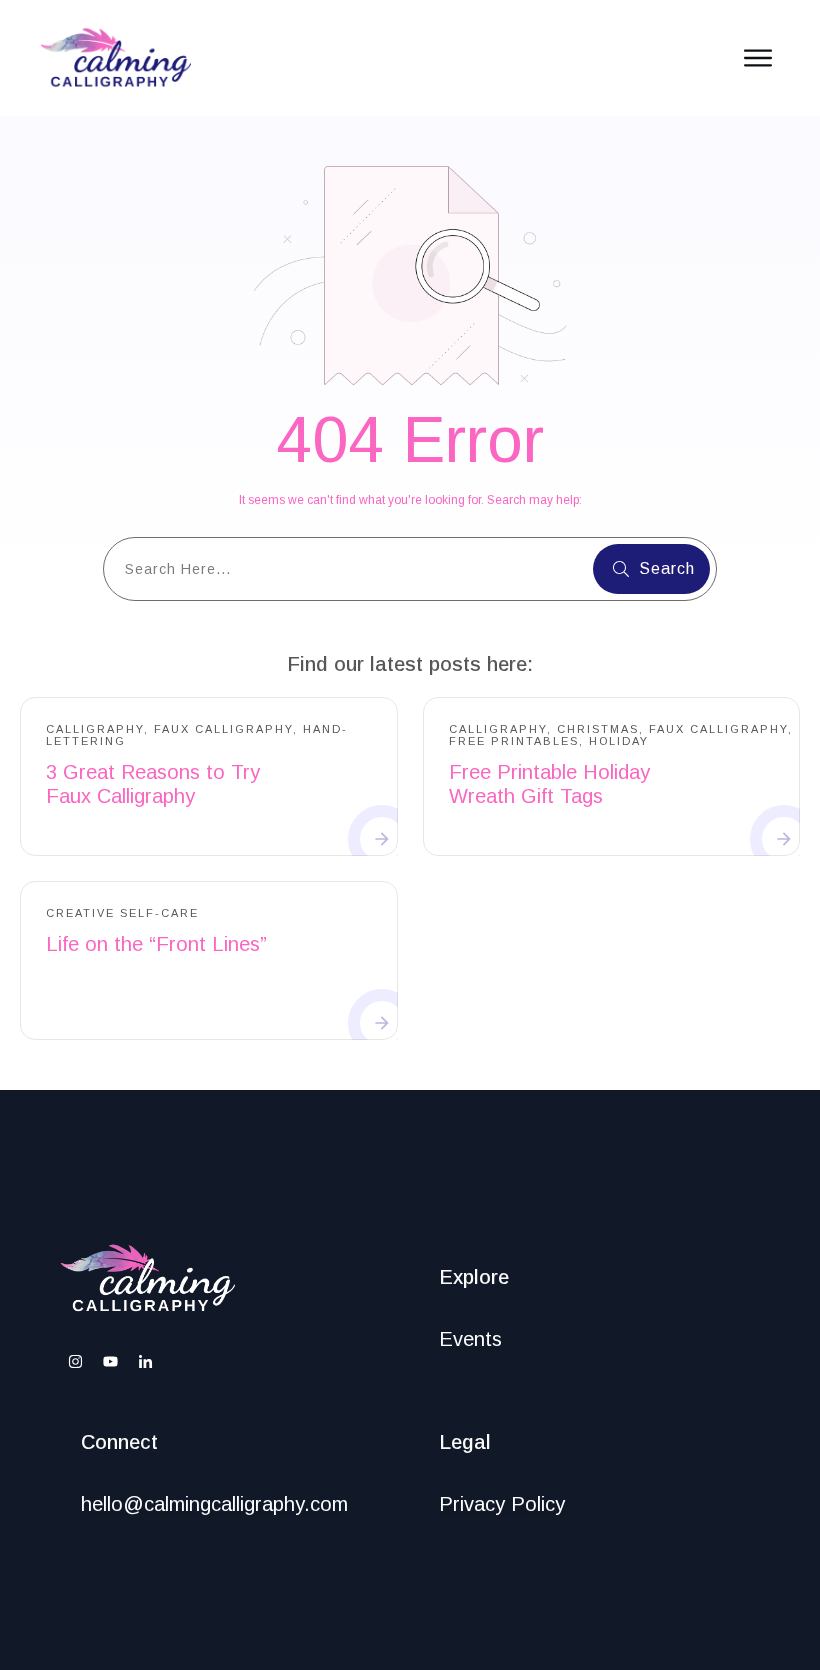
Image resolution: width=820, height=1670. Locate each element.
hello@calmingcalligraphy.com (214, 1504)
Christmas (598, 729)
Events (470, 1339)
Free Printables (514, 741)
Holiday (619, 741)
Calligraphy (95, 729)
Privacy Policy (502, 1504)
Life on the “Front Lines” (156, 944)
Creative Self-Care (122, 913)
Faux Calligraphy (223, 729)
